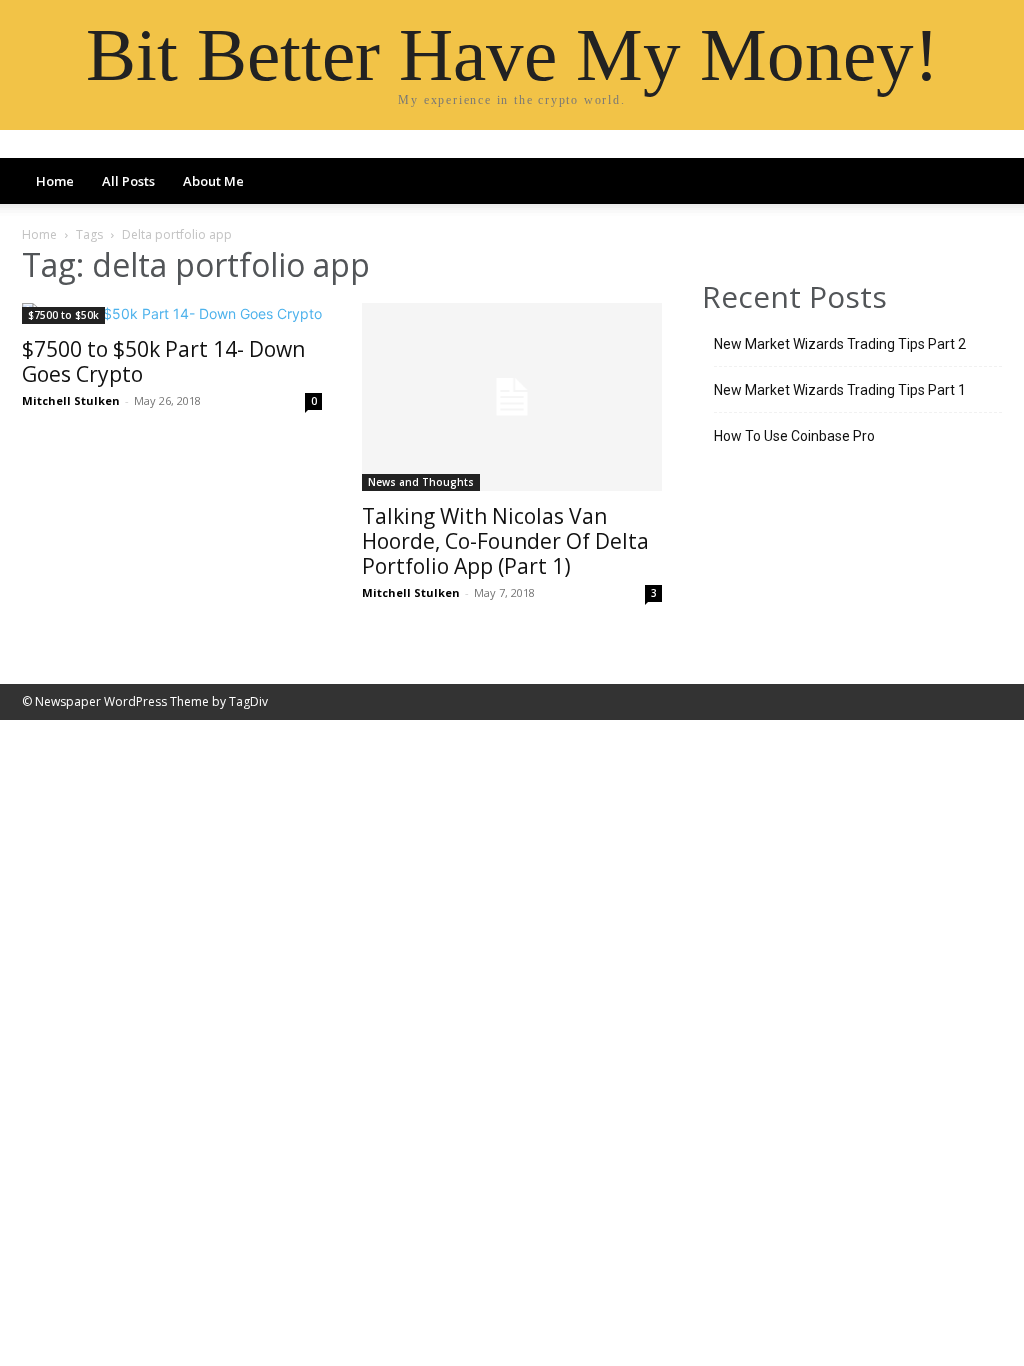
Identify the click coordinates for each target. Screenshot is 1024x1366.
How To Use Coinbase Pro (794, 436)
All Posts (128, 181)
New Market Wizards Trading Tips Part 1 (840, 390)
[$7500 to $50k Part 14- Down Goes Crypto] (172, 313)
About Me (213, 181)
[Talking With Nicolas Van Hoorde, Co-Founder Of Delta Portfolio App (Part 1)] (512, 397)
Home (55, 181)
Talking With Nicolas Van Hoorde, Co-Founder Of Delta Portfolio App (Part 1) (505, 541)
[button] (978, 183)
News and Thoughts (421, 482)
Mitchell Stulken (71, 400)
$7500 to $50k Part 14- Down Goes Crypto (163, 361)
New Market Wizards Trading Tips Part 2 (840, 344)
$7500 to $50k (63, 315)
